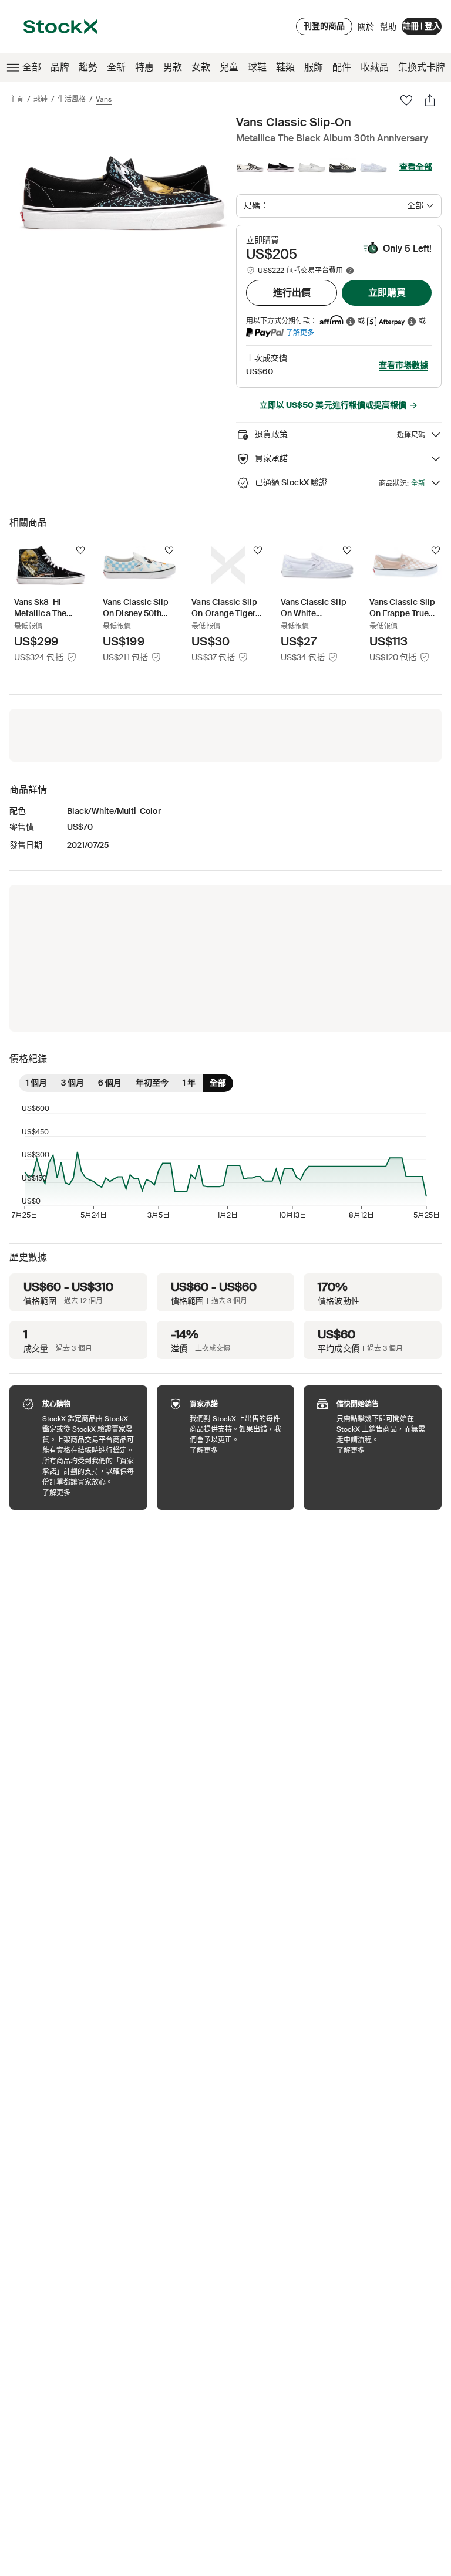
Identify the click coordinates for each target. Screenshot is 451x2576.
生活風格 (72, 99)
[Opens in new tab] (351, 321)
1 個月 (36, 1083)
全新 (116, 67)
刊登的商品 (324, 26)
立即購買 (387, 293)
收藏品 (375, 67)
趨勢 (88, 67)
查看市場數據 (403, 365)
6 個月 (110, 1083)
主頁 (16, 99)
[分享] (430, 100)
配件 (342, 67)
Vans (104, 99)
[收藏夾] (406, 100)
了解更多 (300, 332)
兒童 (229, 67)
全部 (32, 67)
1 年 (189, 1083)
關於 (366, 29)
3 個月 (73, 1083)
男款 (173, 67)
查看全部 (416, 167)
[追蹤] (80, 550)
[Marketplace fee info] (350, 271)
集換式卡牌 (422, 67)
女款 (201, 67)
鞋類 (285, 67)
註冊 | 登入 (422, 26)
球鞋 (257, 67)
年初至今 (152, 1083)
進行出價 (292, 293)
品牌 (60, 67)
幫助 (388, 26)
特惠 (144, 67)
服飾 (314, 67)
